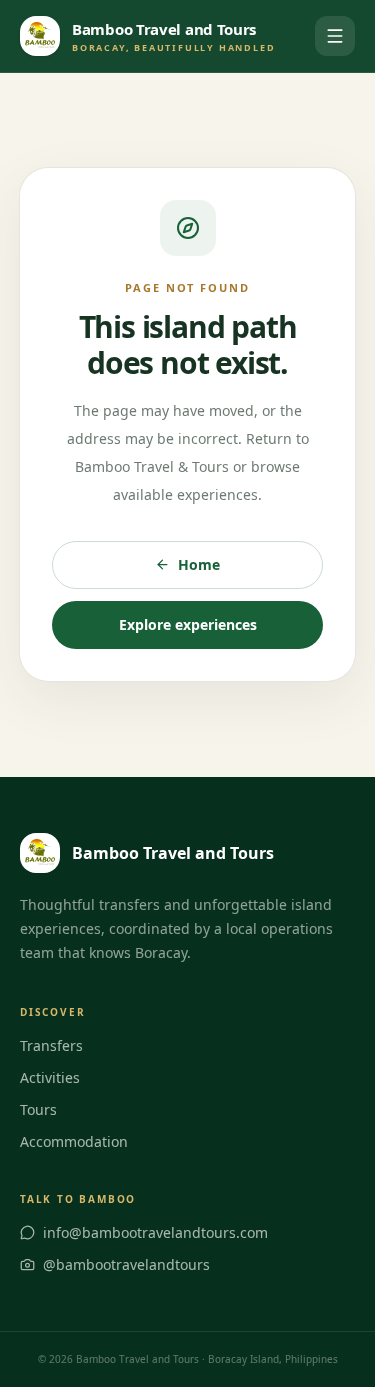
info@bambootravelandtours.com (155, 1232)
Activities (50, 1077)
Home (199, 564)
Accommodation (74, 1141)
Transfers (51, 1045)
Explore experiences (188, 624)
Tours (38, 1109)
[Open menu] (335, 36)
